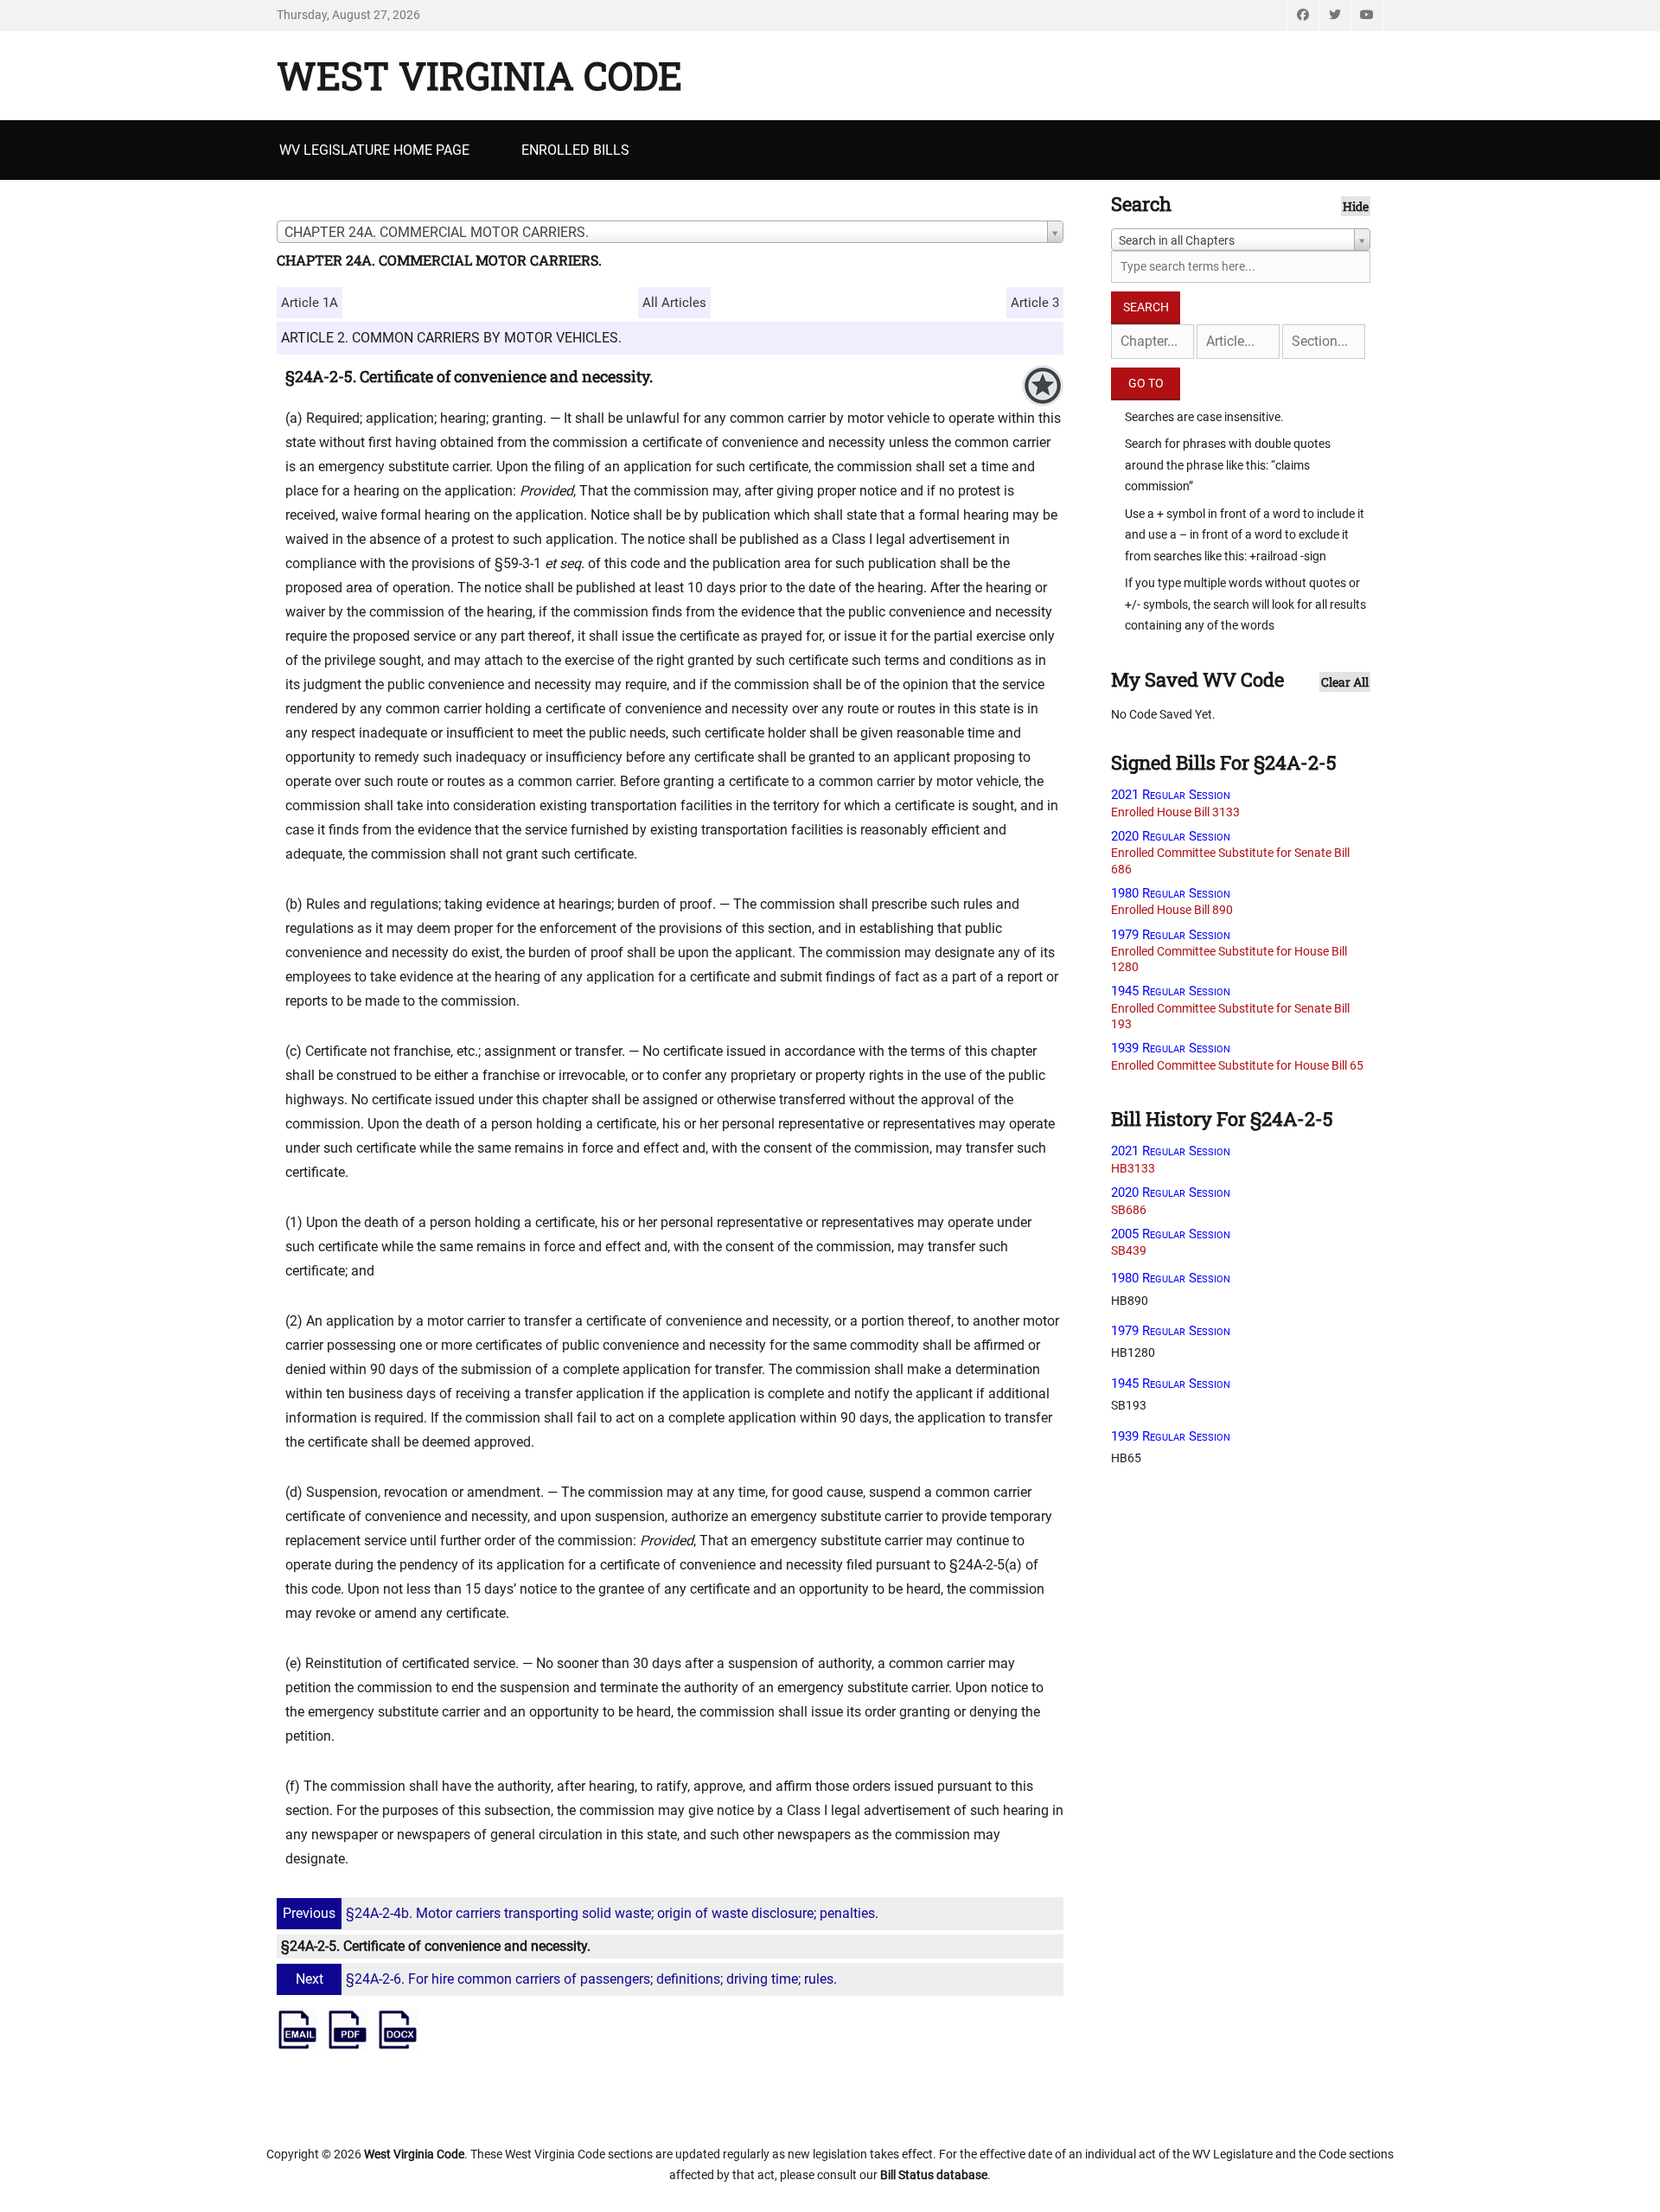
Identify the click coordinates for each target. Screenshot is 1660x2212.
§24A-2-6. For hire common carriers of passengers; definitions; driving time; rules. (566, 1979)
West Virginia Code (479, 75)
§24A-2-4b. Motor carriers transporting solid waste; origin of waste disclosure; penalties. (581, 1913)
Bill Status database (934, 2175)
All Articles (674, 303)
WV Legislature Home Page (374, 150)
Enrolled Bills (575, 150)
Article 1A (310, 303)
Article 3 (1035, 303)
